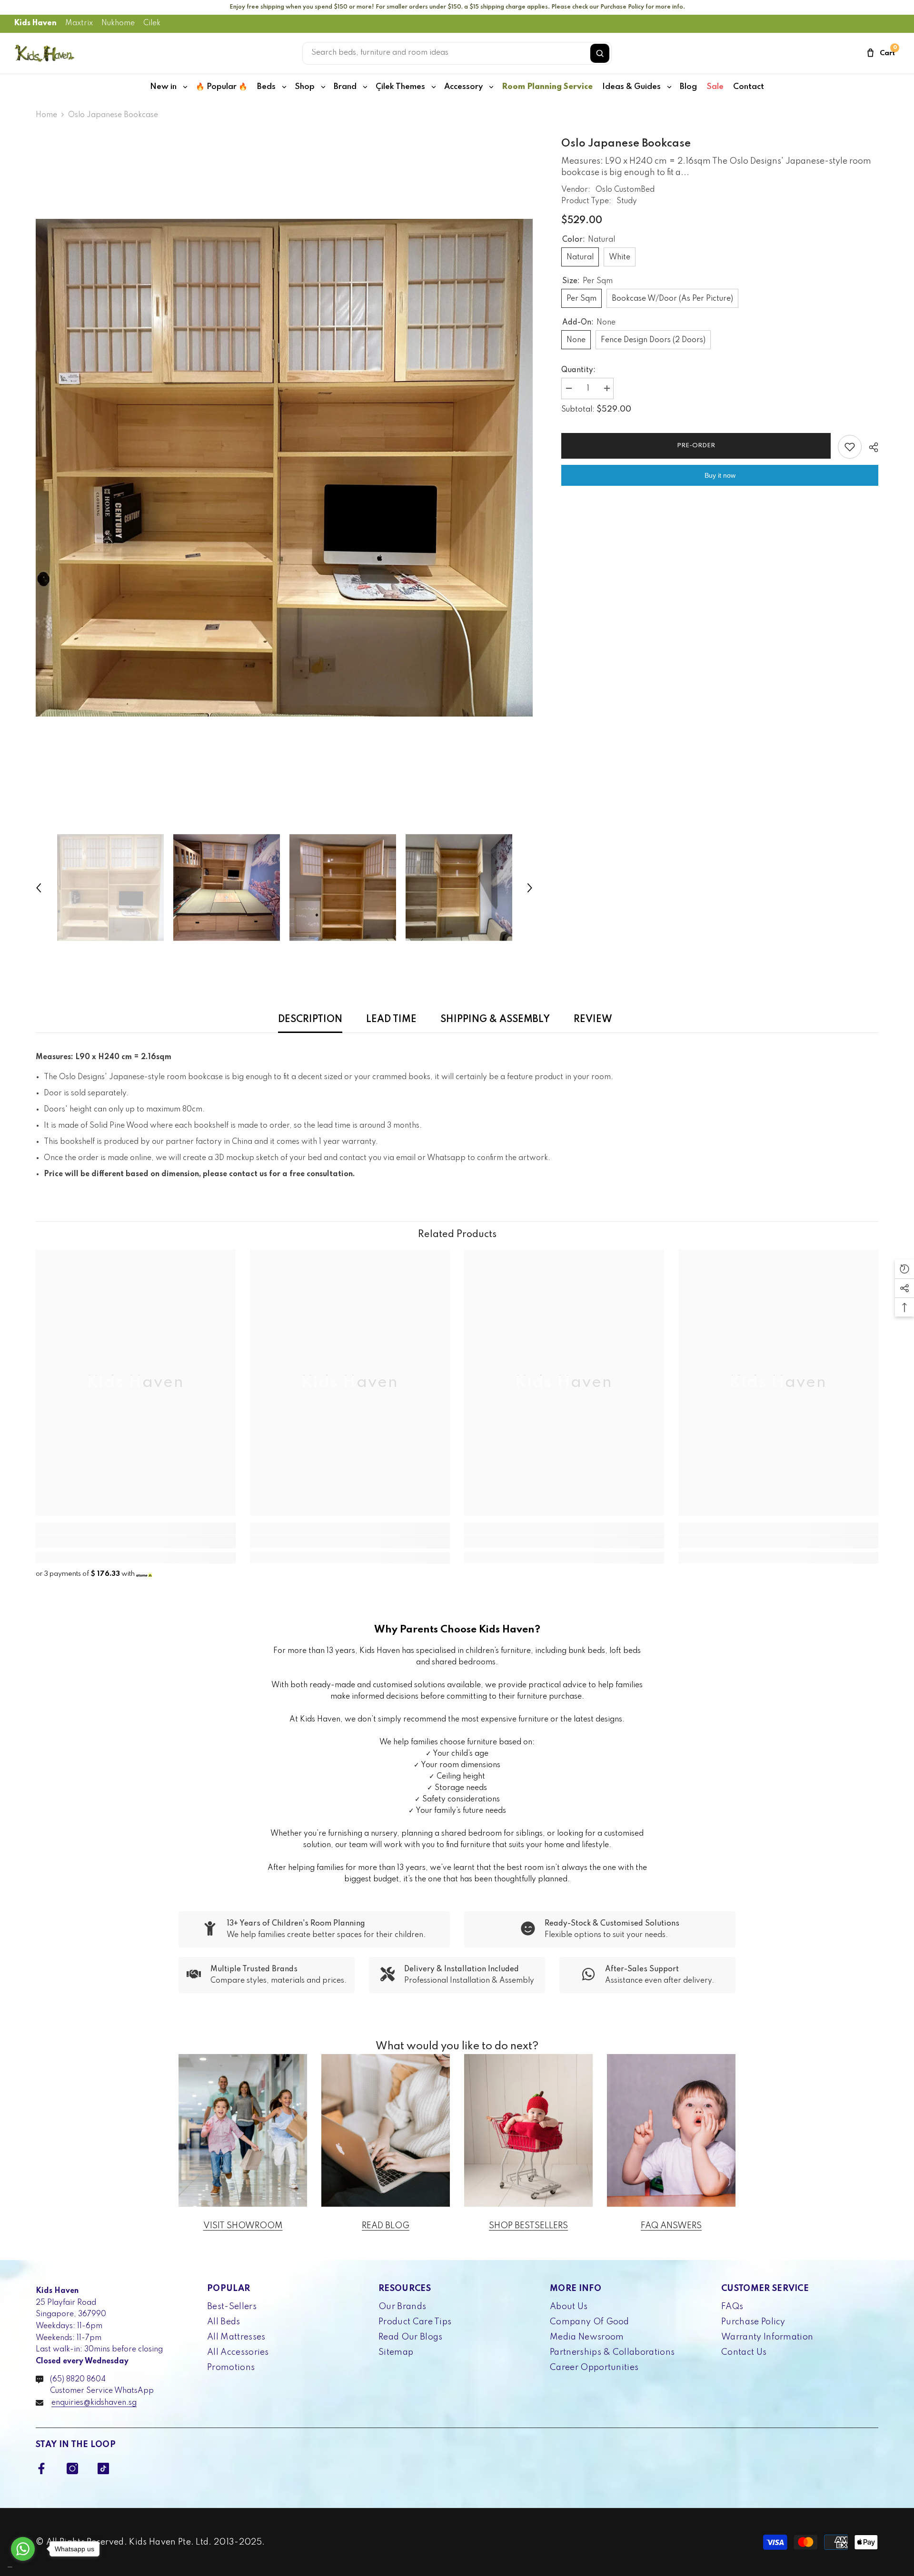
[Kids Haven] (243, 2130)
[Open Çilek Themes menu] (434, 87)
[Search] (600, 53)
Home (46, 115)
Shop (305, 87)
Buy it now (720, 475)
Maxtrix (79, 23)
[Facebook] (41, 2468)
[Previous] (39, 888)
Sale (715, 87)
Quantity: (578, 370)
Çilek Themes (400, 87)
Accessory (463, 87)
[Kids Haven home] (45, 53)
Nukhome (118, 23)
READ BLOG (386, 2226)
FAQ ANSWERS (671, 2226)
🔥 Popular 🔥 (222, 87)
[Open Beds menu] (284, 87)
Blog (688, 87)
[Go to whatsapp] (23, 2549)
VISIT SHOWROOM (243, 2226)
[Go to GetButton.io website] (23, 2567)
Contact (749, 87)
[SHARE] (870, 447)
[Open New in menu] (185, 87)
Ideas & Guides (631, 87)
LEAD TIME (391, 1020)
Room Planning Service (547, 87)
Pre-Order (696, 446)
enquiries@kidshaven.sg (94, 2403)
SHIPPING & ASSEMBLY (495, 1020)
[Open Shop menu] (323, 87)
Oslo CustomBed (625, 190)
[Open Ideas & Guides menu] (669, 87)
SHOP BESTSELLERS (528, 2226)
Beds (266, 87)
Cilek (152, 23)
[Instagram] (72, 2468)
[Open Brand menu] (365, 87)
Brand (345, 87)
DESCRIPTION (310, 1020)
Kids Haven (35, 23)
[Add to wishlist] (850, 447)
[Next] (530, 888)
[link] (136, 1542)
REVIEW (593, 1020)
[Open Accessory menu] (491, 87)
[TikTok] (103, 2468)
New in (163, 87)
